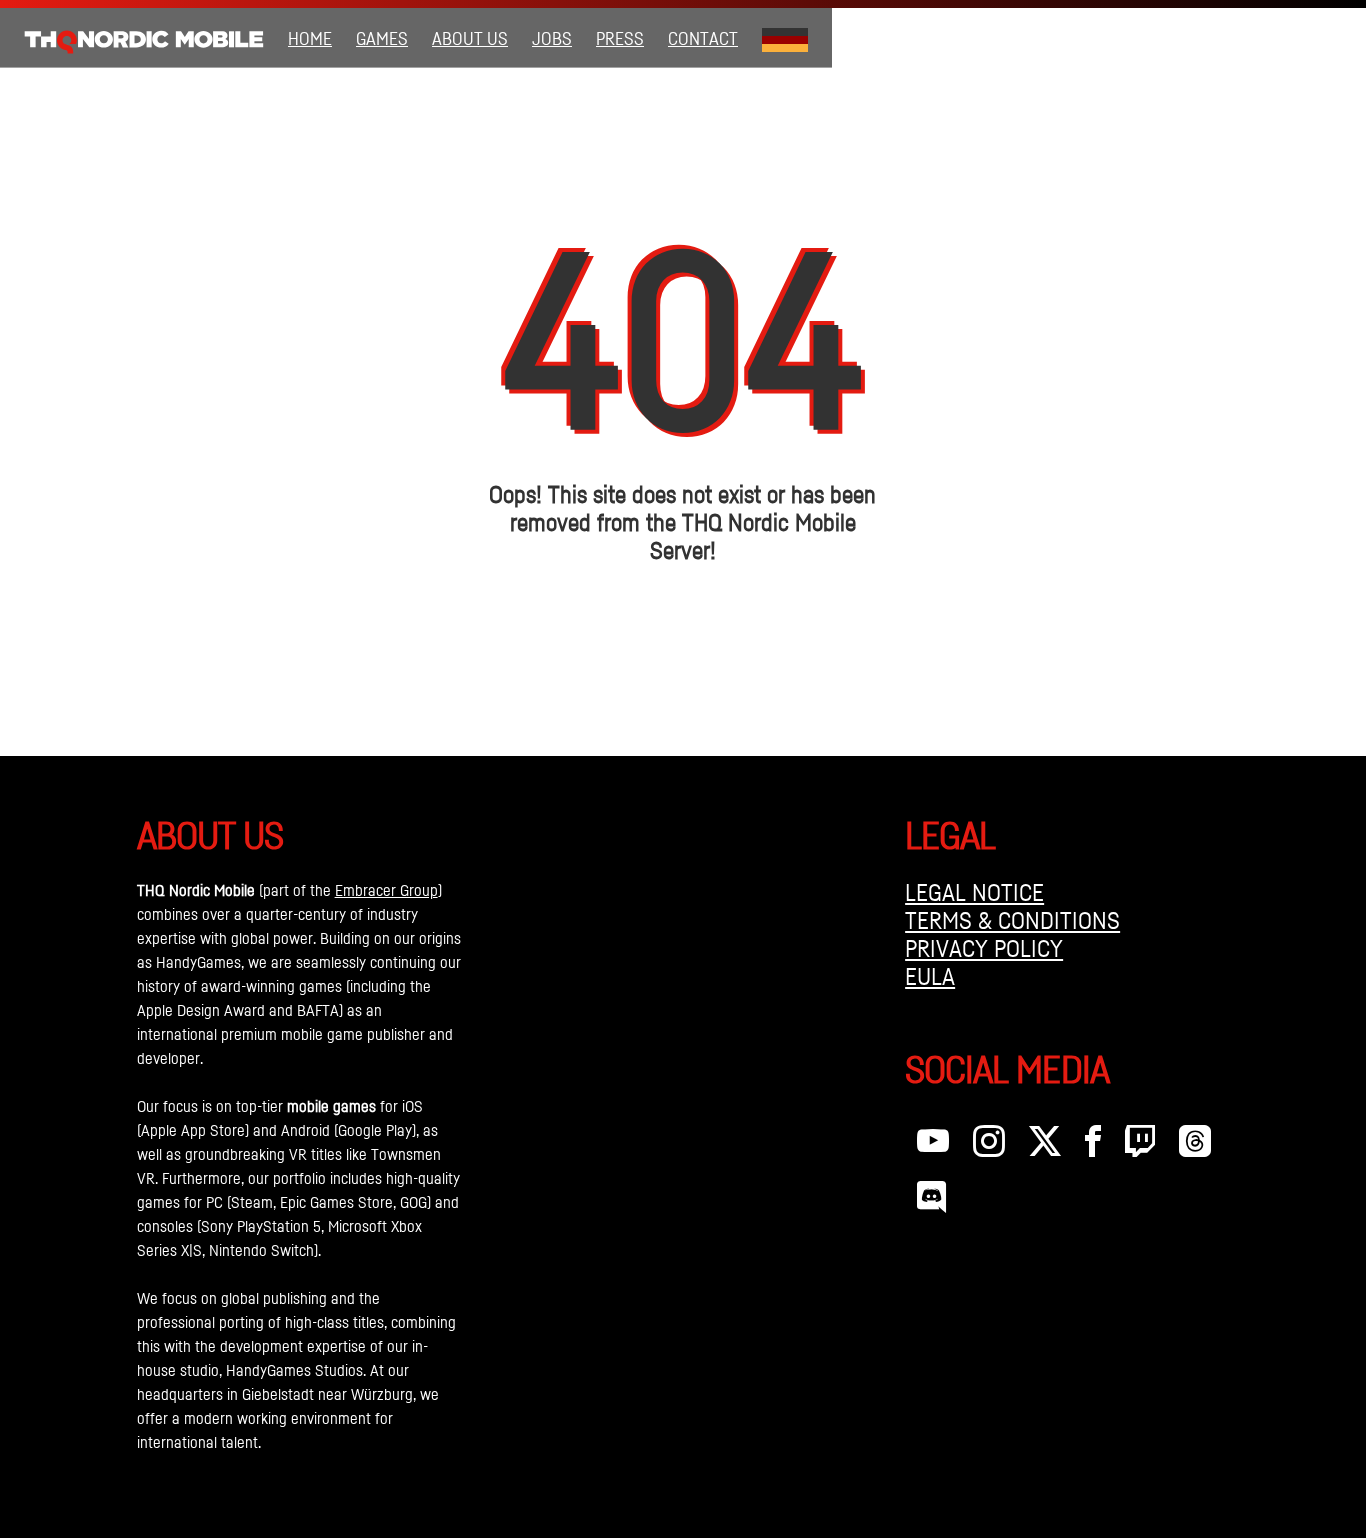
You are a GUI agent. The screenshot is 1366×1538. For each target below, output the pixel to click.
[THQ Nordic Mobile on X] (1045, 1146)
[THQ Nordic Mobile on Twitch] (1140, 1146)
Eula (930, 976)
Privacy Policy (984, 948)
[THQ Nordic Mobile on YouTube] (933, 1146)
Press (620, 38)
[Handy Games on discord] (931, 1202)
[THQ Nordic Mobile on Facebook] (1093, 1146)
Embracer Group (386, 890)
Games (382, 38)
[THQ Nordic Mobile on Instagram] (989, 1146)
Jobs (552, 38)
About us (470, 38)
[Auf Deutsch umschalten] (785, 38)
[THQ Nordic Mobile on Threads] (1195, 1146)
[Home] (144, 38)
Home (310, 38)
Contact (703, 38)
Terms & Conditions (1012, 920)
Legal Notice (974, 892)
